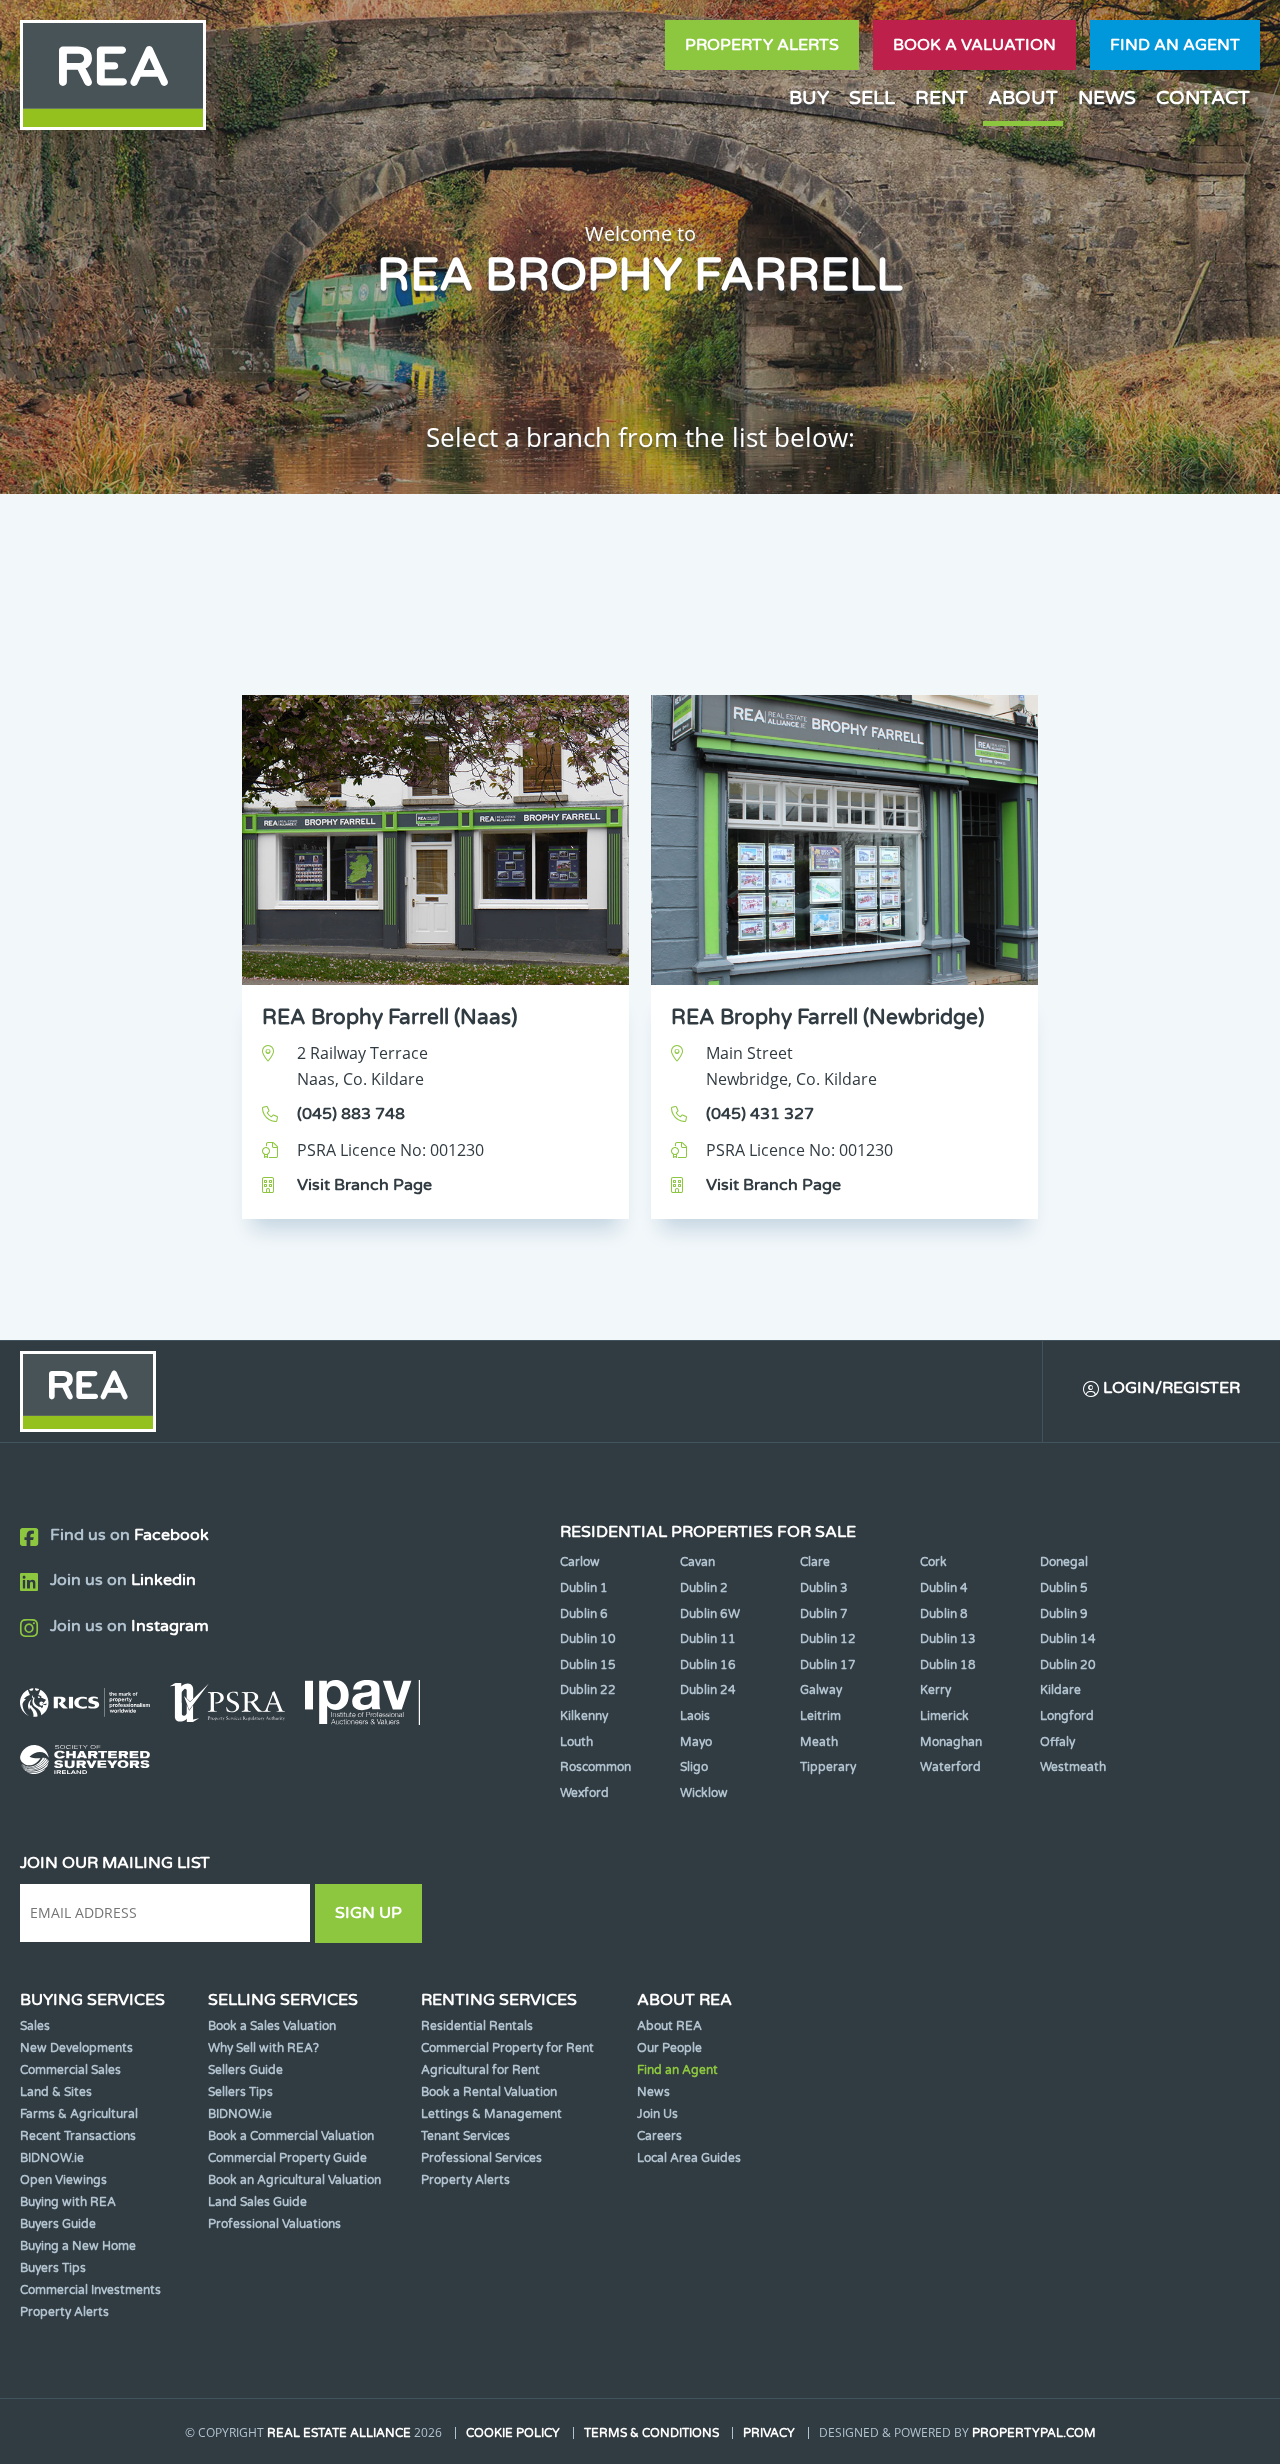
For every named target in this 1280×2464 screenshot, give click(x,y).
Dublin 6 (584, 1614)
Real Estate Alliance (339, 2433)
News (1107, 97)
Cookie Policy (513, 2433)
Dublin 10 (588, 1639)
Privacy (769, 2433)
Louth (576, 1742)
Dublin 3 (824, 1588)
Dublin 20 (1068, 1665)
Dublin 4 (944, 1588)
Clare (815, 1562)
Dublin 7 (824, 1614)
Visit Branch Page (364, 1185)
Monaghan (951, 1742)
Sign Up (368, 1913)
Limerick (944, 1716)
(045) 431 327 (760, 1114)
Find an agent (1175, 45)
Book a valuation (974, 45)
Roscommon (595, 1767)
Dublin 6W (710, 1614)
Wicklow (704, 1793)
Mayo (696, 1742)
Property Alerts (762, 45)
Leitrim (820, 1716)
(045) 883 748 (351, 1114)
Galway (821, 1690)
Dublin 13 (948, 1639)
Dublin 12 (828, 1639)
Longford (1067, 1716)
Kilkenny (584, 1716)
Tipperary (828, 1767)
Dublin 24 (708, 1690)
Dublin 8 (944, 1614)
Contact (1203, 97)
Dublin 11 (708, 1639)
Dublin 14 (1068, 1639)
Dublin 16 (708, 1665)
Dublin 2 (704, 1588)
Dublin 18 (948, 1665)
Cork (933, 1562)
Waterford (950, 1767)
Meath (819, 1742)
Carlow (580, 1562)
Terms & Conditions (651, 2433)
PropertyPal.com (1034, 2433)
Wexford (584, 1793)
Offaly (1057, 1742)
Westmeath (1073, 1767)
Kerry (935, 1690)
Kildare (1060, 1690)
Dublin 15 (588, 1665)
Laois (695, 1716)
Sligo (694, 1767)
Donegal (1064, 1562)
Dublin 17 (828, 1665)
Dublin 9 (1064, 1614)
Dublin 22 (588, 1690)
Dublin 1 (584, 1588)
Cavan (697, 1562)
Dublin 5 (1064, 1588)
